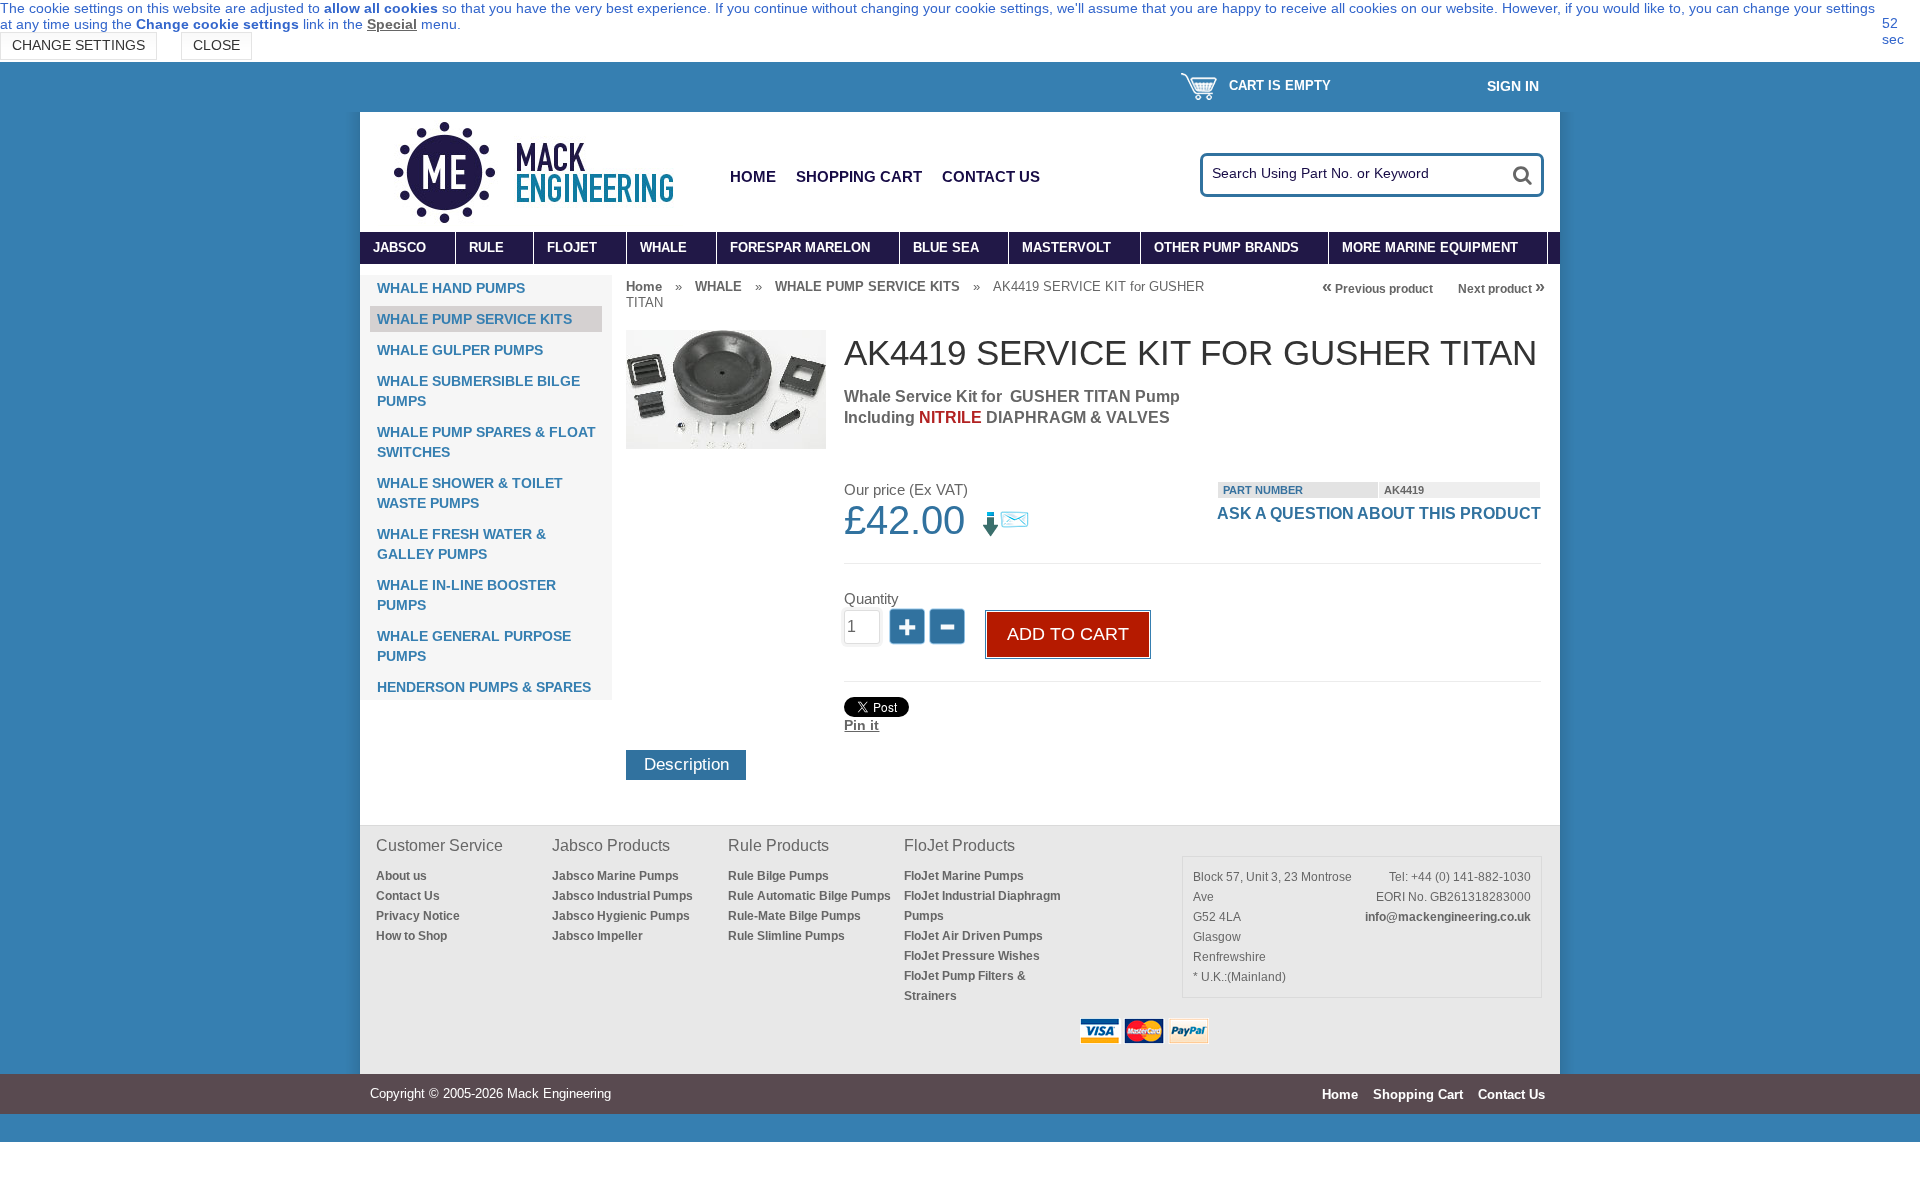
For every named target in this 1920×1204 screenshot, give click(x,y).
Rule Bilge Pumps (778, 876)
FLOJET (572, 247)
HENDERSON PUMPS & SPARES (484, 687)
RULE (486, 247)
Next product (1501, 289)
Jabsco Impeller (597, 936)
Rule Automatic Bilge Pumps (809, 896)
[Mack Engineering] (549, 172)
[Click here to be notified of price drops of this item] (1006, 532)
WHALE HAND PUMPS (451, 288)
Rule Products (778, 845)
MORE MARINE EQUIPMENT (1430, 247)
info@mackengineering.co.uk (1448, 917)
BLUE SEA (946, 247)
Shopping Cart (859, 176)
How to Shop (411, 936)
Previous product (1377, 289)
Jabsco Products (611, 845)
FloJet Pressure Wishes (972, 956)
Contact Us (991, 176)
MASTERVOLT (1066, 247)
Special (392, 24)
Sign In (1513, 86)
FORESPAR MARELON (800, 247)
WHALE (663, 247)
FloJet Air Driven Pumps (973, 936)
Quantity (871, 598)
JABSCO (399, 247)
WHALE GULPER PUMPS (460, 350)
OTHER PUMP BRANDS (1226, 247)
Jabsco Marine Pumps (615, 876)
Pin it (861, 725)
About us (401, 876)
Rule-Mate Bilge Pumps (794, 916)
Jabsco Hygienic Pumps (621, 916)
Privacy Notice (418, 916)
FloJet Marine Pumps (964, 876)
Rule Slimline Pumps (786, 936)
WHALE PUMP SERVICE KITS (474, 319)
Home (753, 176)
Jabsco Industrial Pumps (622, 896)
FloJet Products (959, 845)
